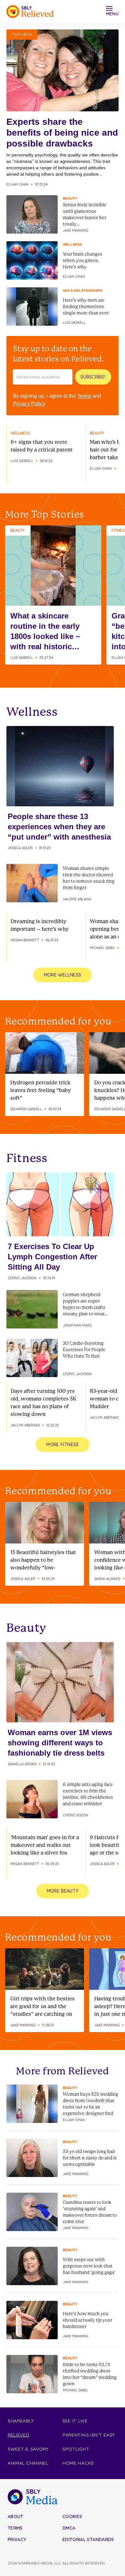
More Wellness (63, 975)
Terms (84, 396)
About (16, 2516)
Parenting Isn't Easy (89, 2435)
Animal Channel (28, 2463)
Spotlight (76, 2449)
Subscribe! (93, 377)
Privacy (17, 2540)
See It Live (75, 2421)
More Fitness (62, 1445)
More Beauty (63, 1891)
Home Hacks (78, 2463)
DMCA (69, 2528)
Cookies (72, 2516)
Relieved (19, 2435)
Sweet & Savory (28, 2449)
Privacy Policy (29, 404)
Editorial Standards (88, 2540)
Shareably (21, 2421)
